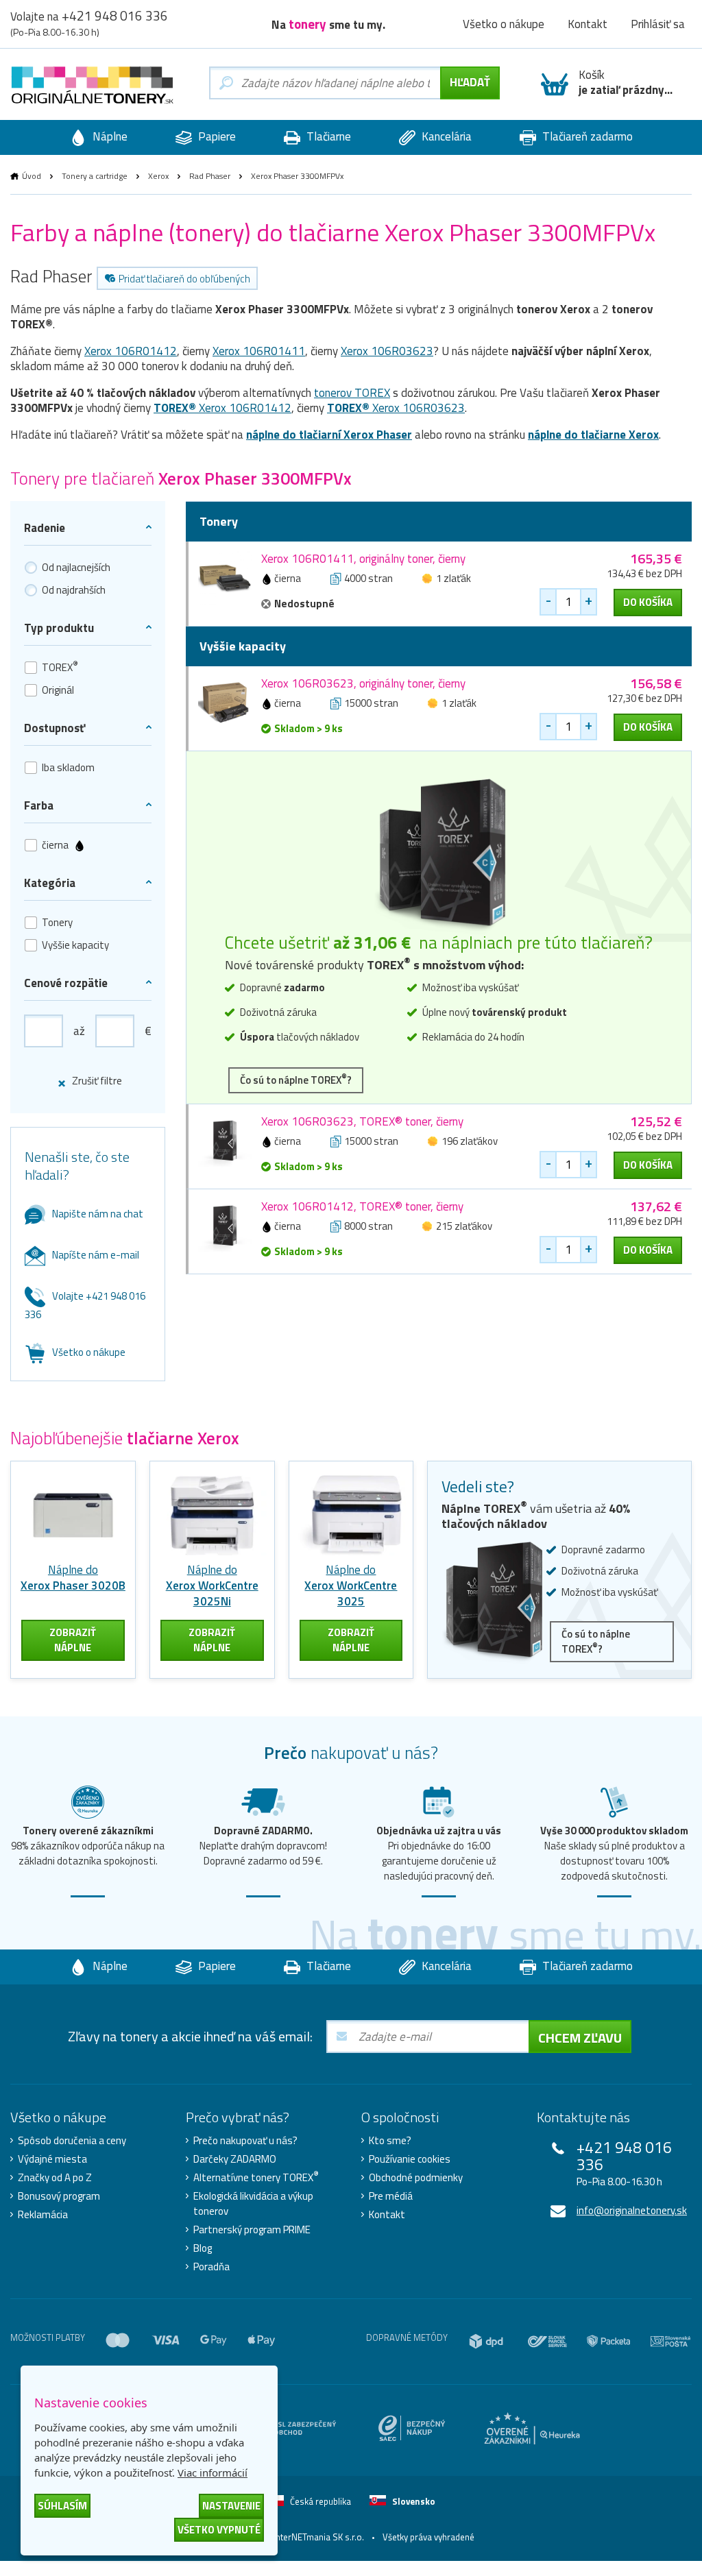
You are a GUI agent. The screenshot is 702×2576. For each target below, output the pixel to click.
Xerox (158, 176)
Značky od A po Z (55, 2178)
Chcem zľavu (580, 2038)
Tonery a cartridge (95, 176)
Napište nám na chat (98, 1214)
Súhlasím (62, 2506)
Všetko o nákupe (504, 24)
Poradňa (211, 2267)
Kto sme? (390, 2141)
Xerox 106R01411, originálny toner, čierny (363, 559)
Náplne (109, 136)
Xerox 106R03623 (387, 351)
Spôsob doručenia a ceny (72, 2141)
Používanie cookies (410, 2159)
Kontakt (588, 24)
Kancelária (445, 136)
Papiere (216, 136)
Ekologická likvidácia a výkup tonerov (253, 2204)
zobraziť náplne (73, 1640)
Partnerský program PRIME (252, 2230)
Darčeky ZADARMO (235, 2159)
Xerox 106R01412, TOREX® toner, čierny (362, 1206)
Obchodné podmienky (416, 2178)
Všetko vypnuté (219, 2530)
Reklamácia (43, 2215)
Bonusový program (59, 2196)
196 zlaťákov (470, 1141)
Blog (203, 2248)
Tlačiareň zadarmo (586, 136)
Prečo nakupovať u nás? (245, 2141)
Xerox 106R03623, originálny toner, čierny (363, 683)
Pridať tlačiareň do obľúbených (184, 279)
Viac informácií (213, 2472)
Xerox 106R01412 (131, 351)
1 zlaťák (453, 578)
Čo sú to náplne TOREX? (296, 1079)
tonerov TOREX (352, 393)
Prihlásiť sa (658, 24)
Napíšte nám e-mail (96, 1255)
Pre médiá (391, 2196)
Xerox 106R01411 (259, 351)
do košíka (648, 602)
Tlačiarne (327, 136)
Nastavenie (231, 2506)
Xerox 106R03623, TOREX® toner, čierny (362, 1121)
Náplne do (73, 1578)
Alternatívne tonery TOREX (256, 2178)
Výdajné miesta (52, 2159)
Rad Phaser (210, 176)
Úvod (32, 176)
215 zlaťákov (464, 1226)
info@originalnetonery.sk (632, 2210)
